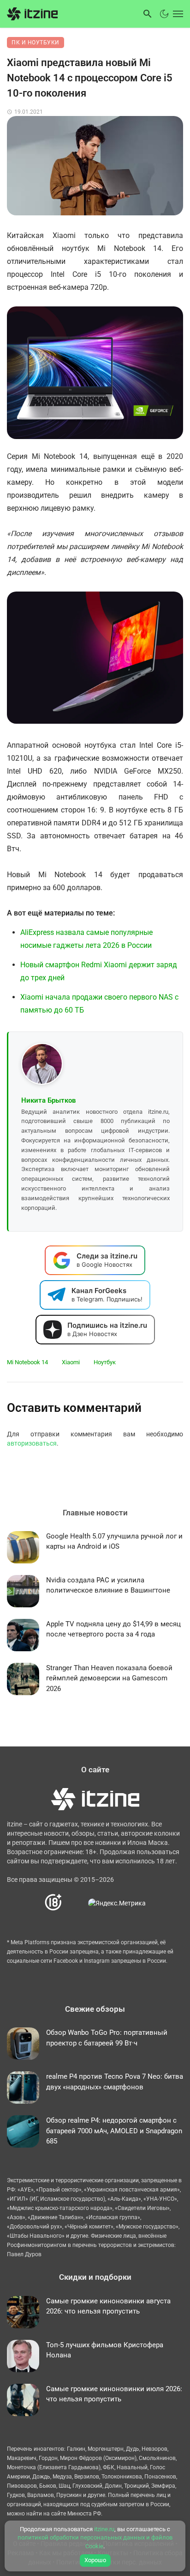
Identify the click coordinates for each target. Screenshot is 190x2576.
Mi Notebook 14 (27, 1362)
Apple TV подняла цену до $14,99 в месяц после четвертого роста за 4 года (113, 1629)
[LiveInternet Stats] (75, 1903)
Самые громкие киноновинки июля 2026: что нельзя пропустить (114, 2394)
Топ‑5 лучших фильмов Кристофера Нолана (105, 2350)
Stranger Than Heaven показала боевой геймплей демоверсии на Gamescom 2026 (109, 1678)
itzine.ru (104, 2529)
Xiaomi (71, 1362)
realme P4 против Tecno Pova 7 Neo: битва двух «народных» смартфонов (115, 2082)
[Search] (148, 14)
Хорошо (95, 2560)
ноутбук (105, 1362)
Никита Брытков (49, 1100)
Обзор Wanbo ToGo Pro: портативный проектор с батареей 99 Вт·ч (107, 2038)
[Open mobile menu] (177, 14)
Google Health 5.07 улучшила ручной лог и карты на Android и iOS (114, 1541)
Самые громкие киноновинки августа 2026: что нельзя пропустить (108, 2306)
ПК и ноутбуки (36, 43)
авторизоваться (32, 1443)
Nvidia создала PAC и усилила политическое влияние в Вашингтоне (108, 1585)
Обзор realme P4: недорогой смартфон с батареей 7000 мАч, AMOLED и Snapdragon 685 (114, 2131)
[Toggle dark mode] (164, 14)
